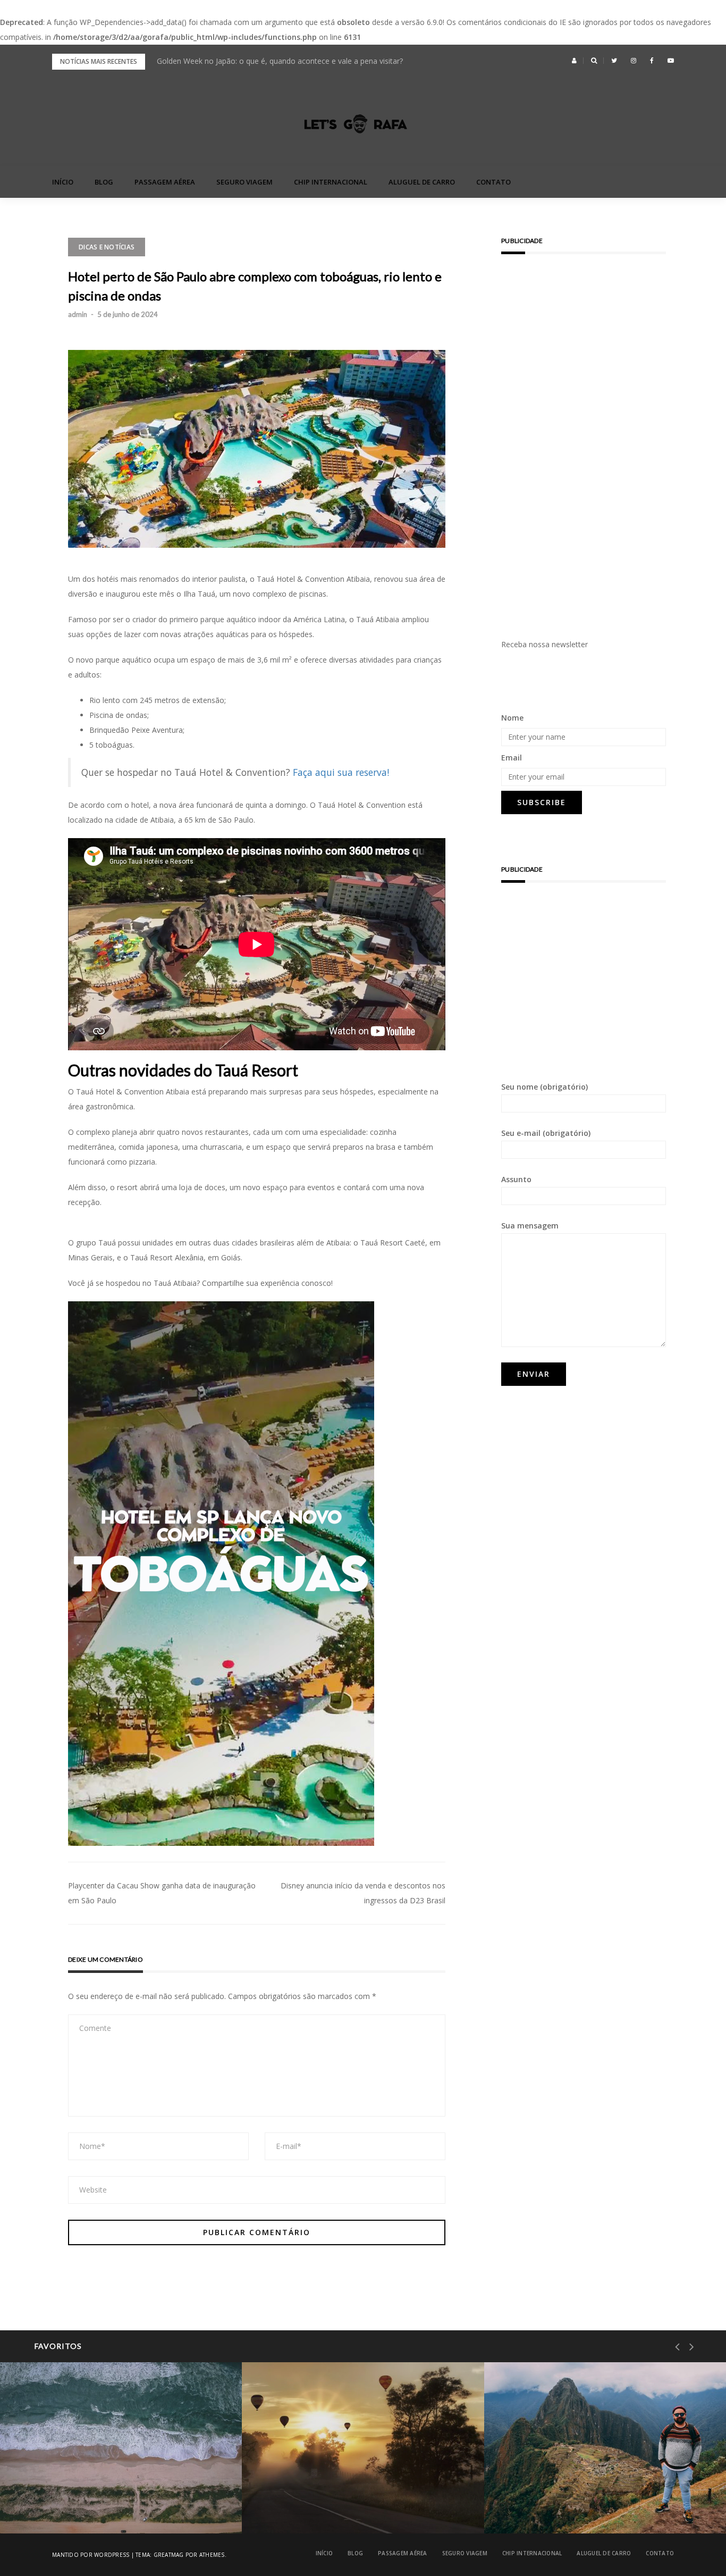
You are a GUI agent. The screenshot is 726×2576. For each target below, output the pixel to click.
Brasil (53, 2479)
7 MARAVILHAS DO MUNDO (569, 2479)
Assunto (516, 1179)
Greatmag (169, 2555)
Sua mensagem (530, 1226)
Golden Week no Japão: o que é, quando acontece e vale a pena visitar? (280, 61)
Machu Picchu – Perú (565, 2506)
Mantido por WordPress (91, 2555)
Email (512, 758)
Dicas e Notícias (107, 247)
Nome (512, 718)
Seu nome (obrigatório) (544, 1087)
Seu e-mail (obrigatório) (546, 1133)
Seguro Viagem (244, 182)
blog (104, 182)
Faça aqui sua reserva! (341, 772)
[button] (574, 61)
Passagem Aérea (165, 182)
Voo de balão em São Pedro (334, 2506)
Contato (493, 182)
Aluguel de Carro (422, 182)
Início (63, 182)
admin (78, 314)
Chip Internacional (331, 182)
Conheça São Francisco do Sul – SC (105, 2506)
